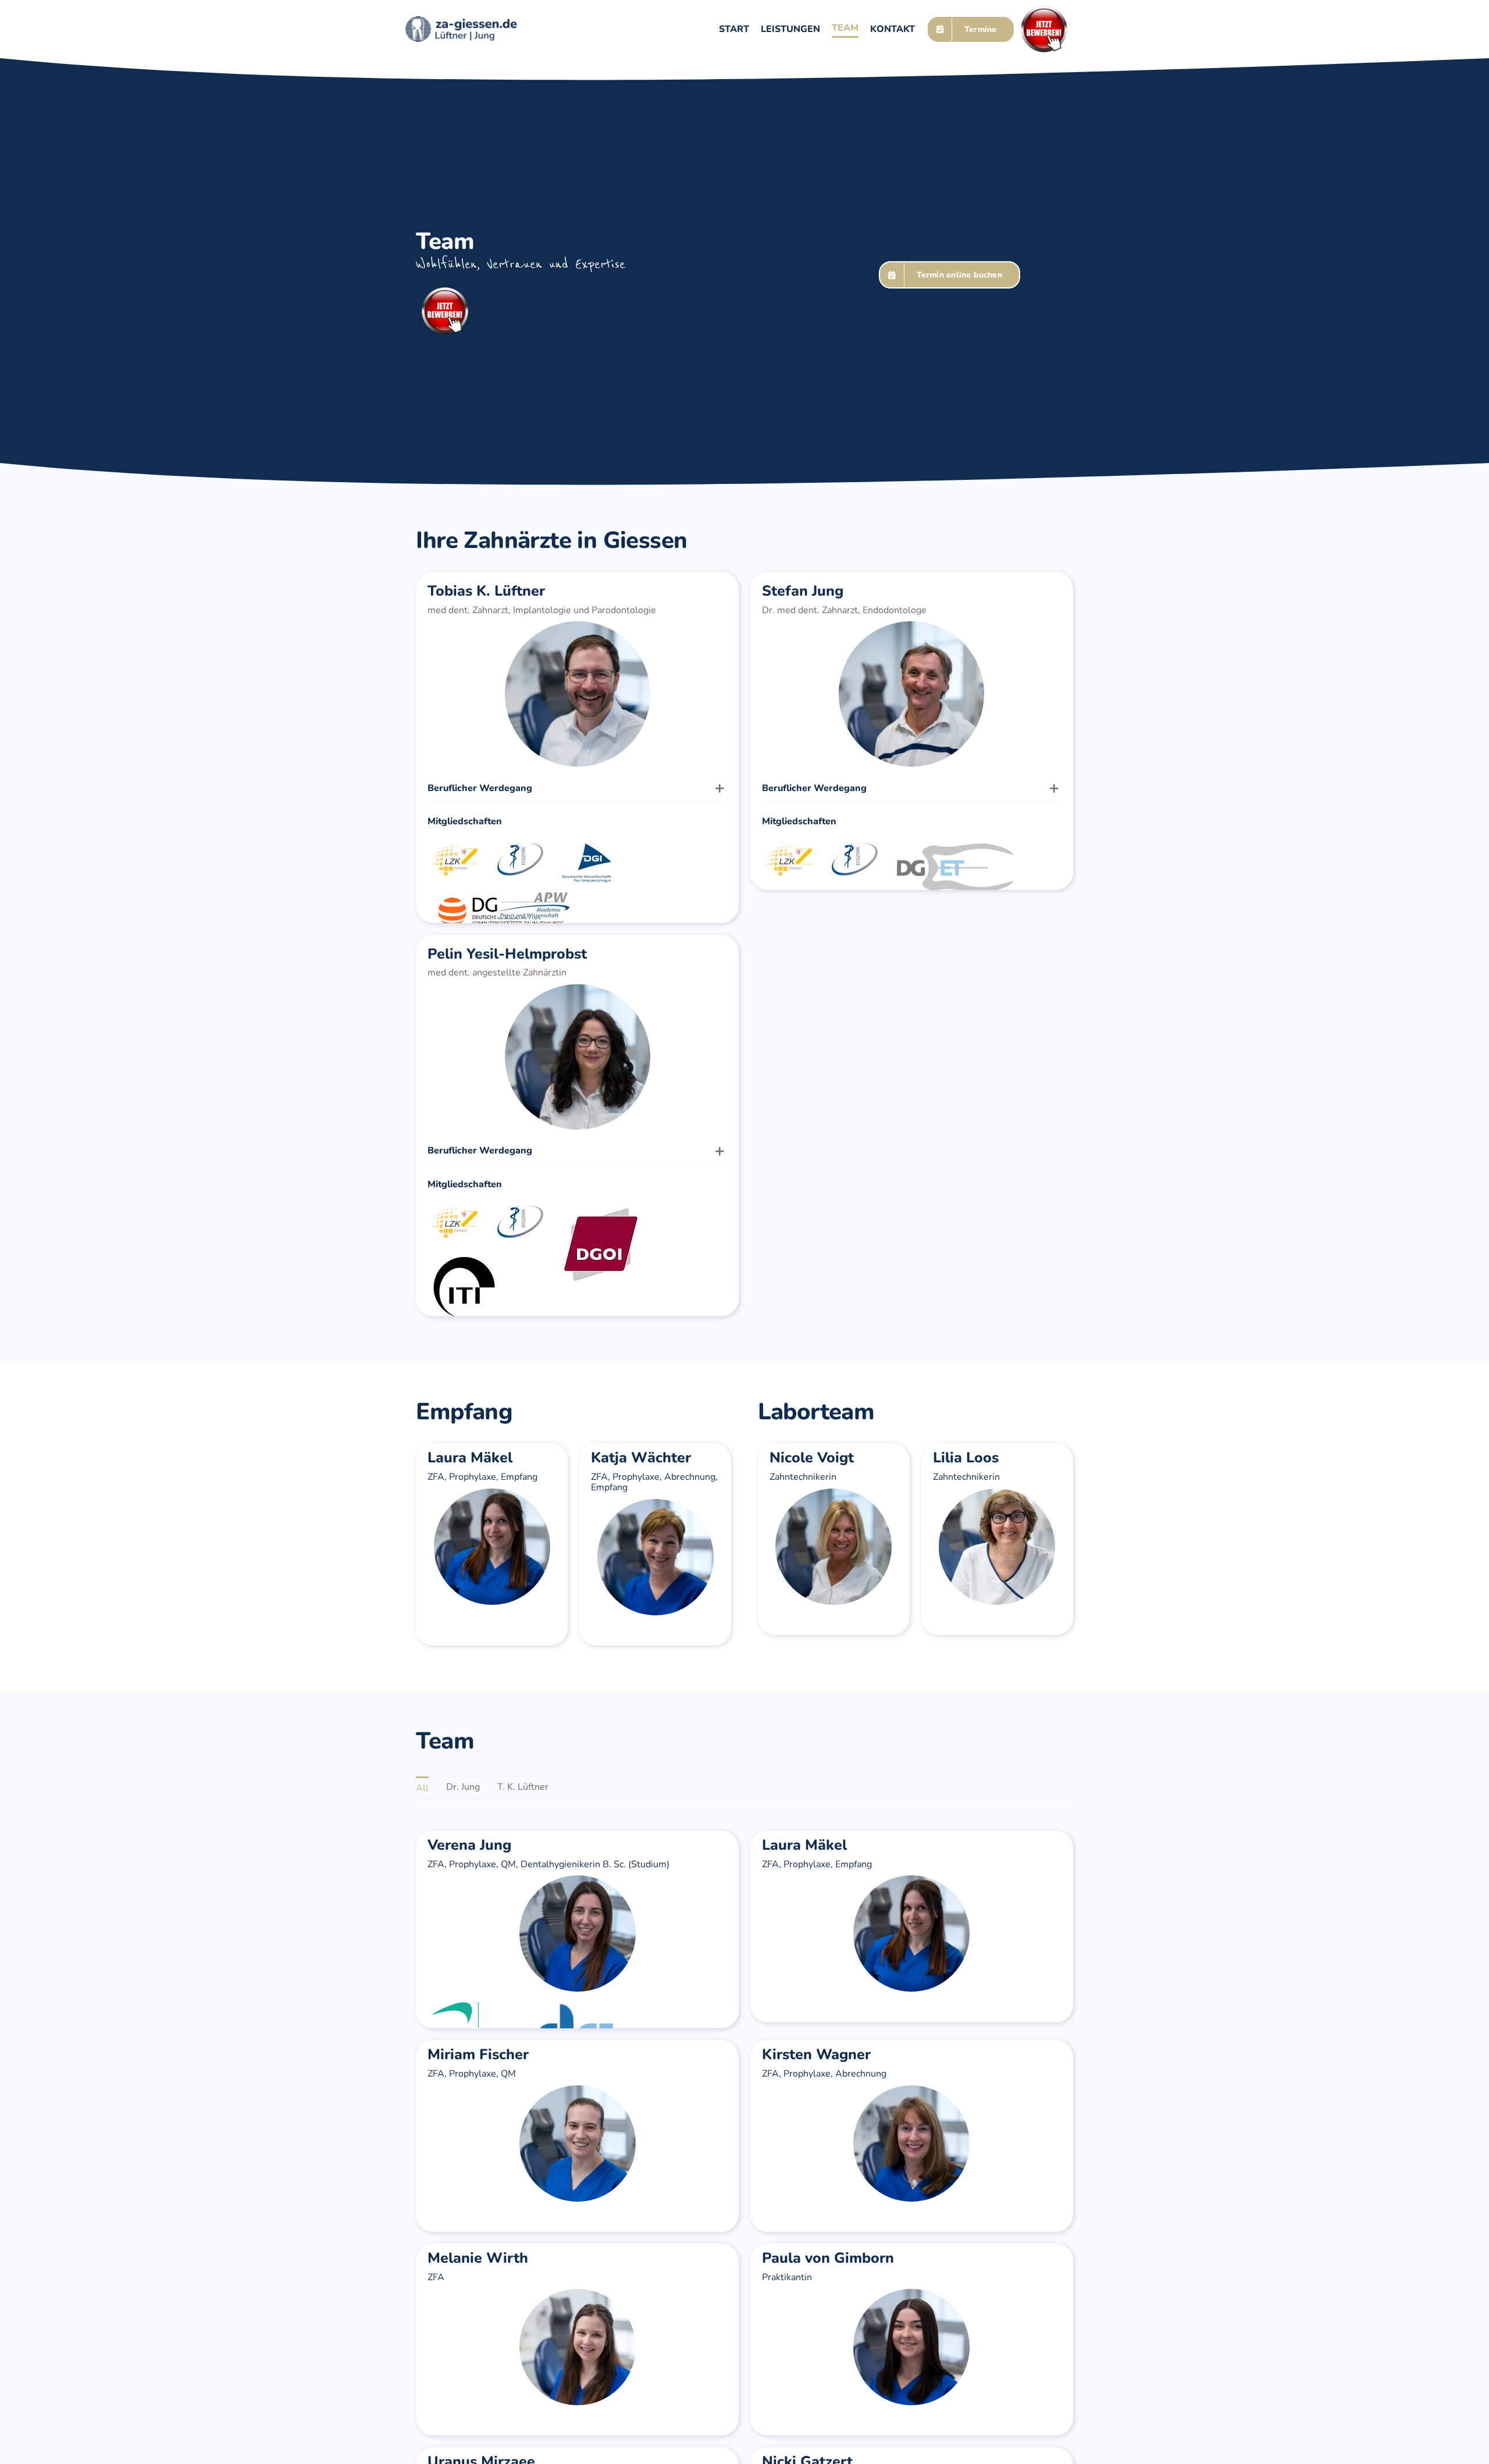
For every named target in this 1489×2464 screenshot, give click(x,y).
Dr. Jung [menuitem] (463, 1787)
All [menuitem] (422, 1788)
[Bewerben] (1044, 10)
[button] (577, 788)
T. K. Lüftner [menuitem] (523, 1787)
